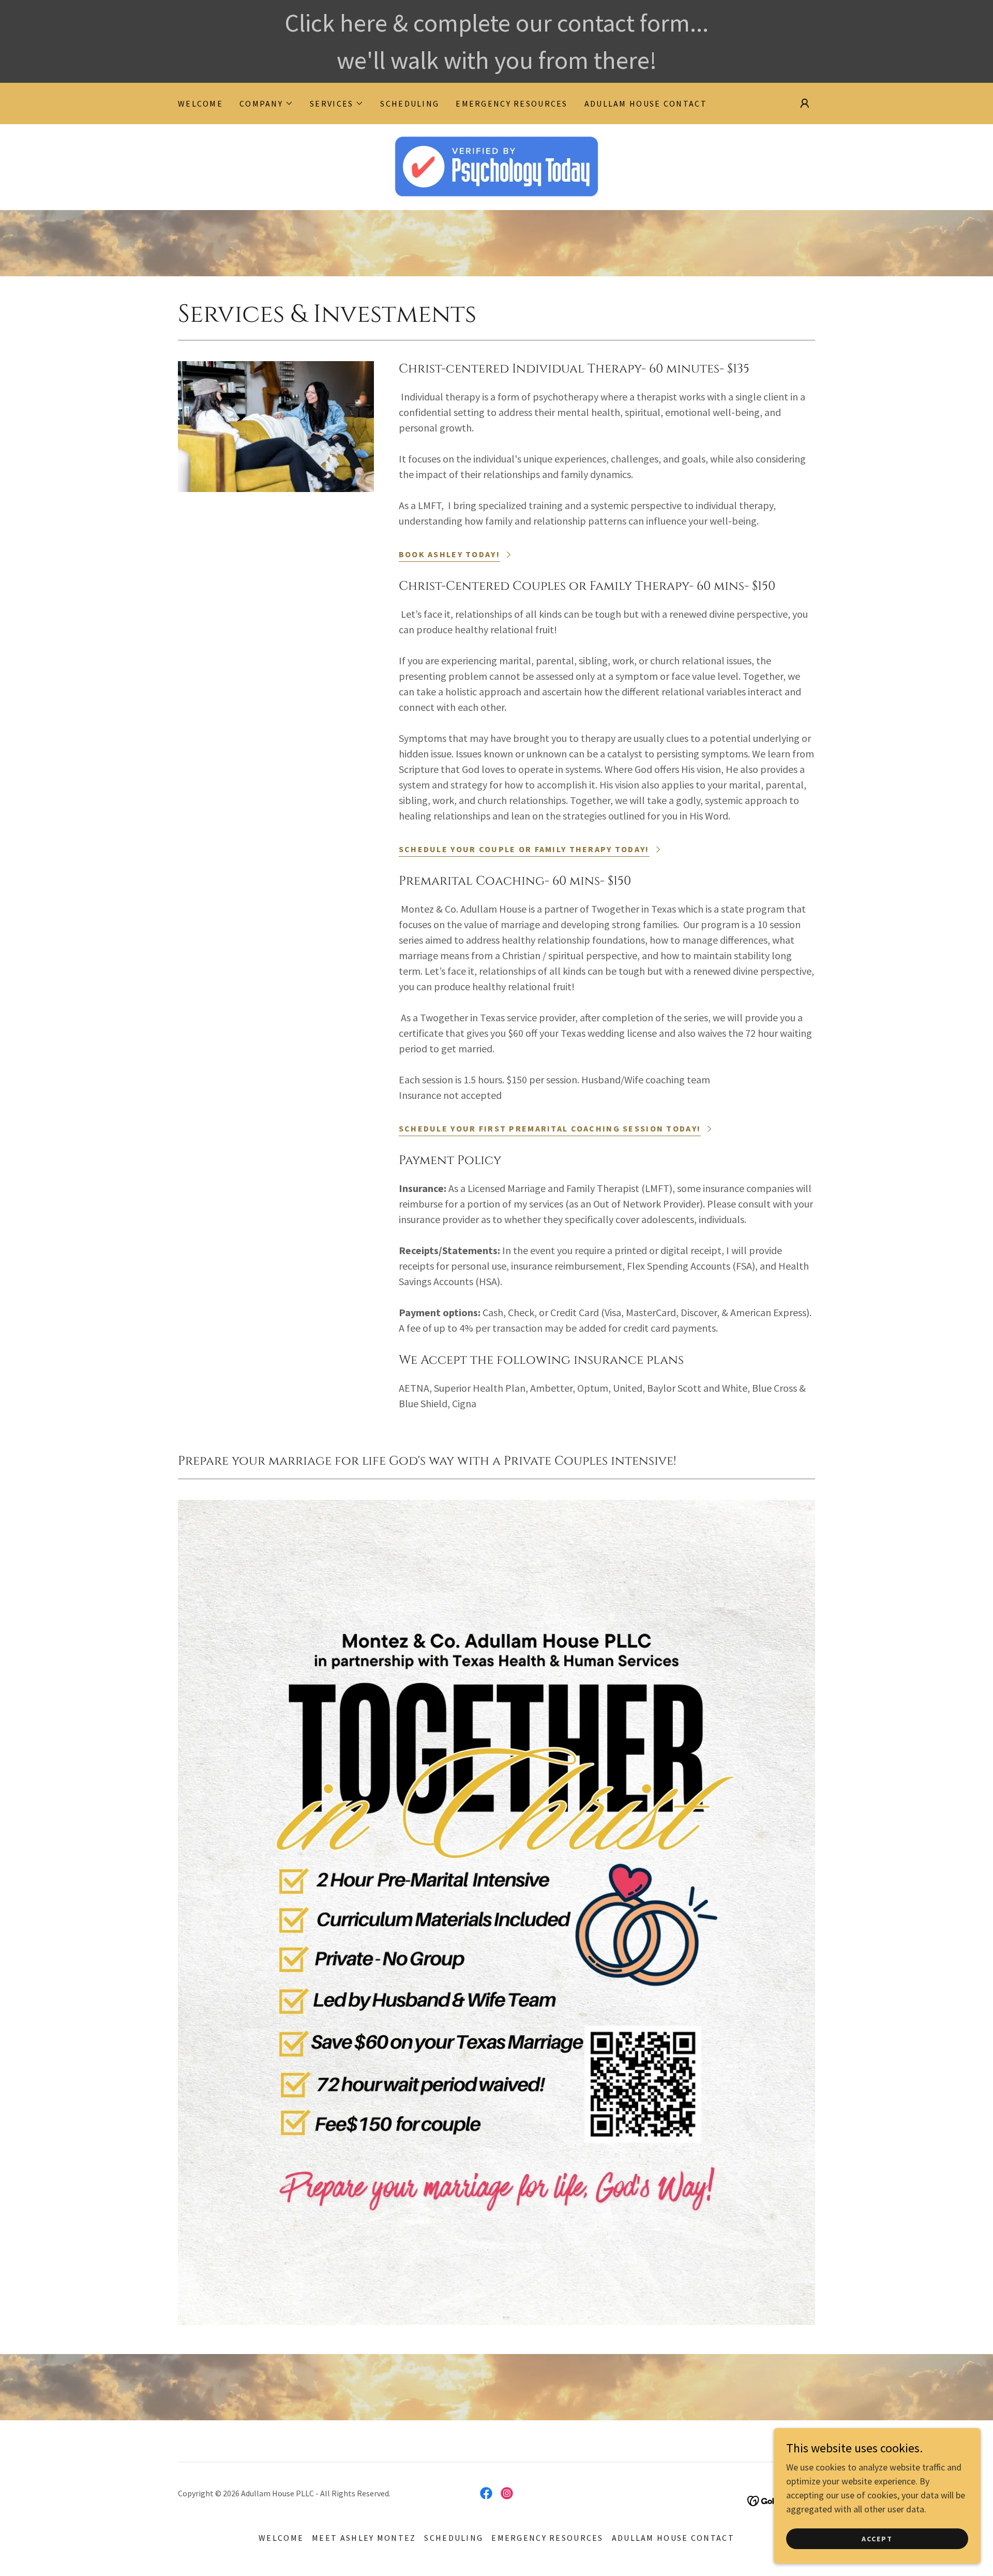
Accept (877, 2539)
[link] (496, 166)
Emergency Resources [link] (511, 103)
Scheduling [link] (410, 103)
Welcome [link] (200, 103)
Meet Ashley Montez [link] (364, 2538)
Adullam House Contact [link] (646, 103)
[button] (266, 103)
